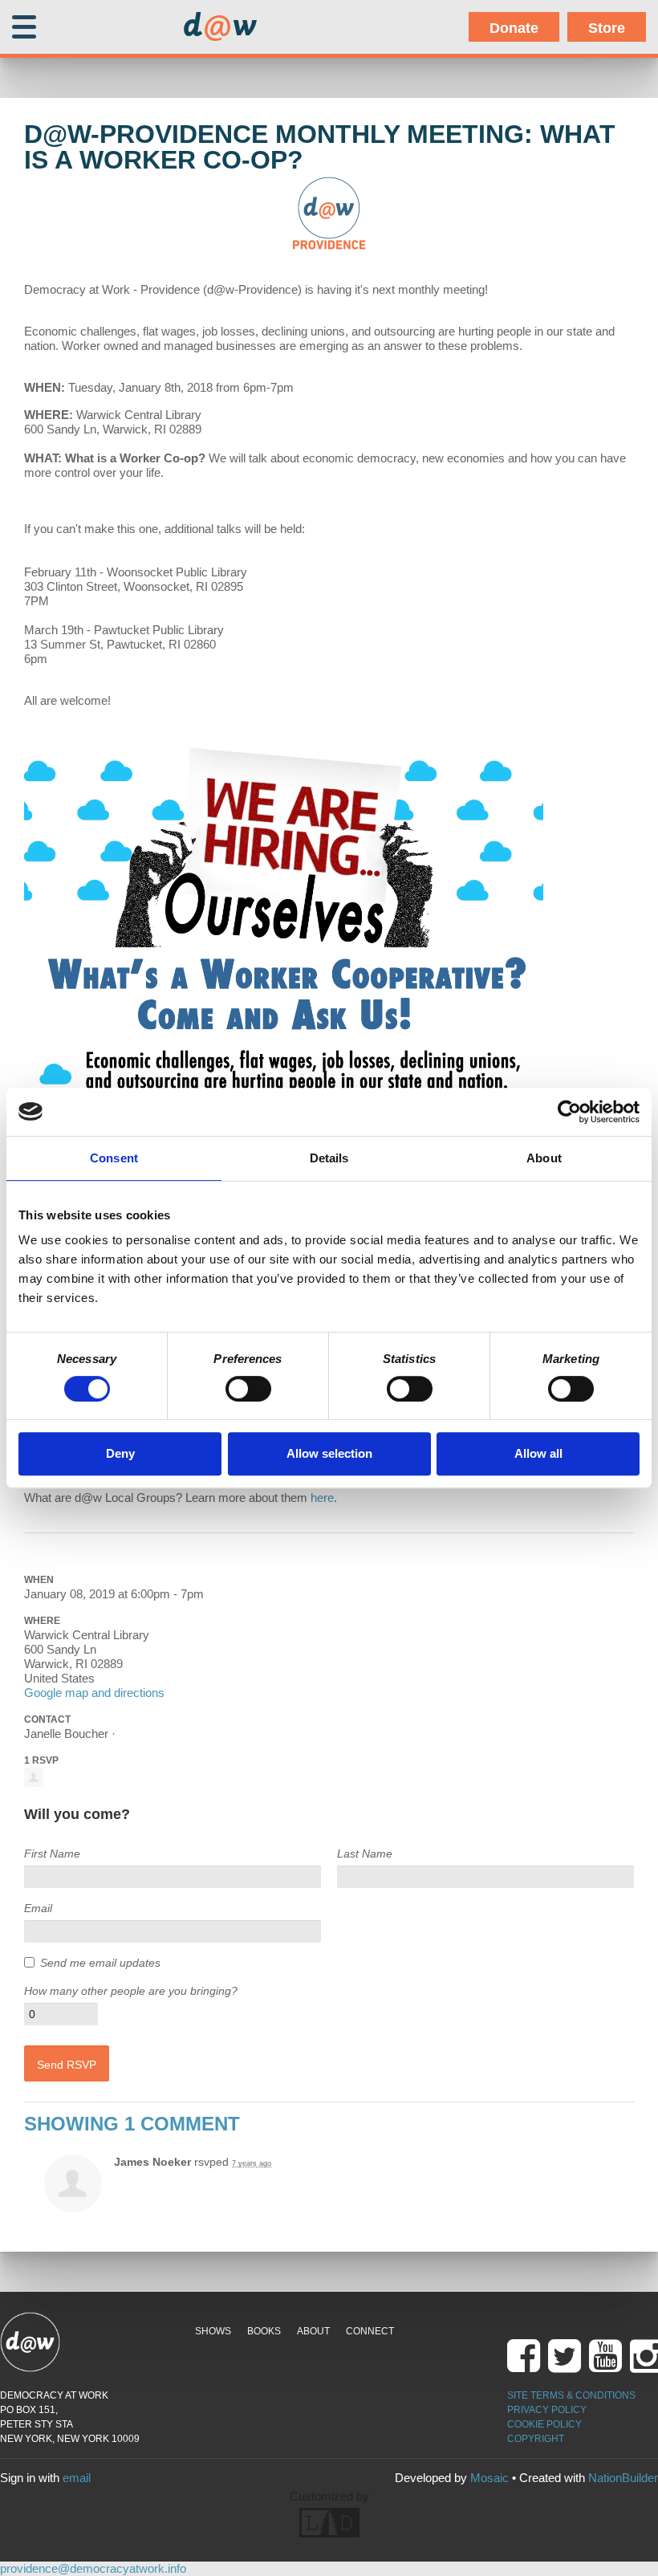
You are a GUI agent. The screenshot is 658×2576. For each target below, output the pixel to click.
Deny (120, 1453)
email (77, 2478)
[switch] (248, 1389)
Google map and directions (94, 1693)
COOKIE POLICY (544, 2424)
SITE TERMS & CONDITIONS (571, 2395)
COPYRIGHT (536, 2439)
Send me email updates (100, 1963)
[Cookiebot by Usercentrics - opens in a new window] (569, 1112)
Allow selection (329, 1453)
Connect (370, 2331)
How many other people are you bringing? (131, 1991)
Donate (514, 28)
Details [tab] (329, 1158)
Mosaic (489, 2478)
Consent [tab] (114, 1158)
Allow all (538, 1453)
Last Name (365, 1854)
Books (264, 2331)
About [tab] (544, 1158)
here (322, 1498)
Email (38, 1908)
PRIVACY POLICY (547, 2410)
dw (220, 27)
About (313, 2331)
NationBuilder (623, 2478)
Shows (213, 2331)
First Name (52, 1854)
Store (607, 28)
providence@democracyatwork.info (93, 2568)
